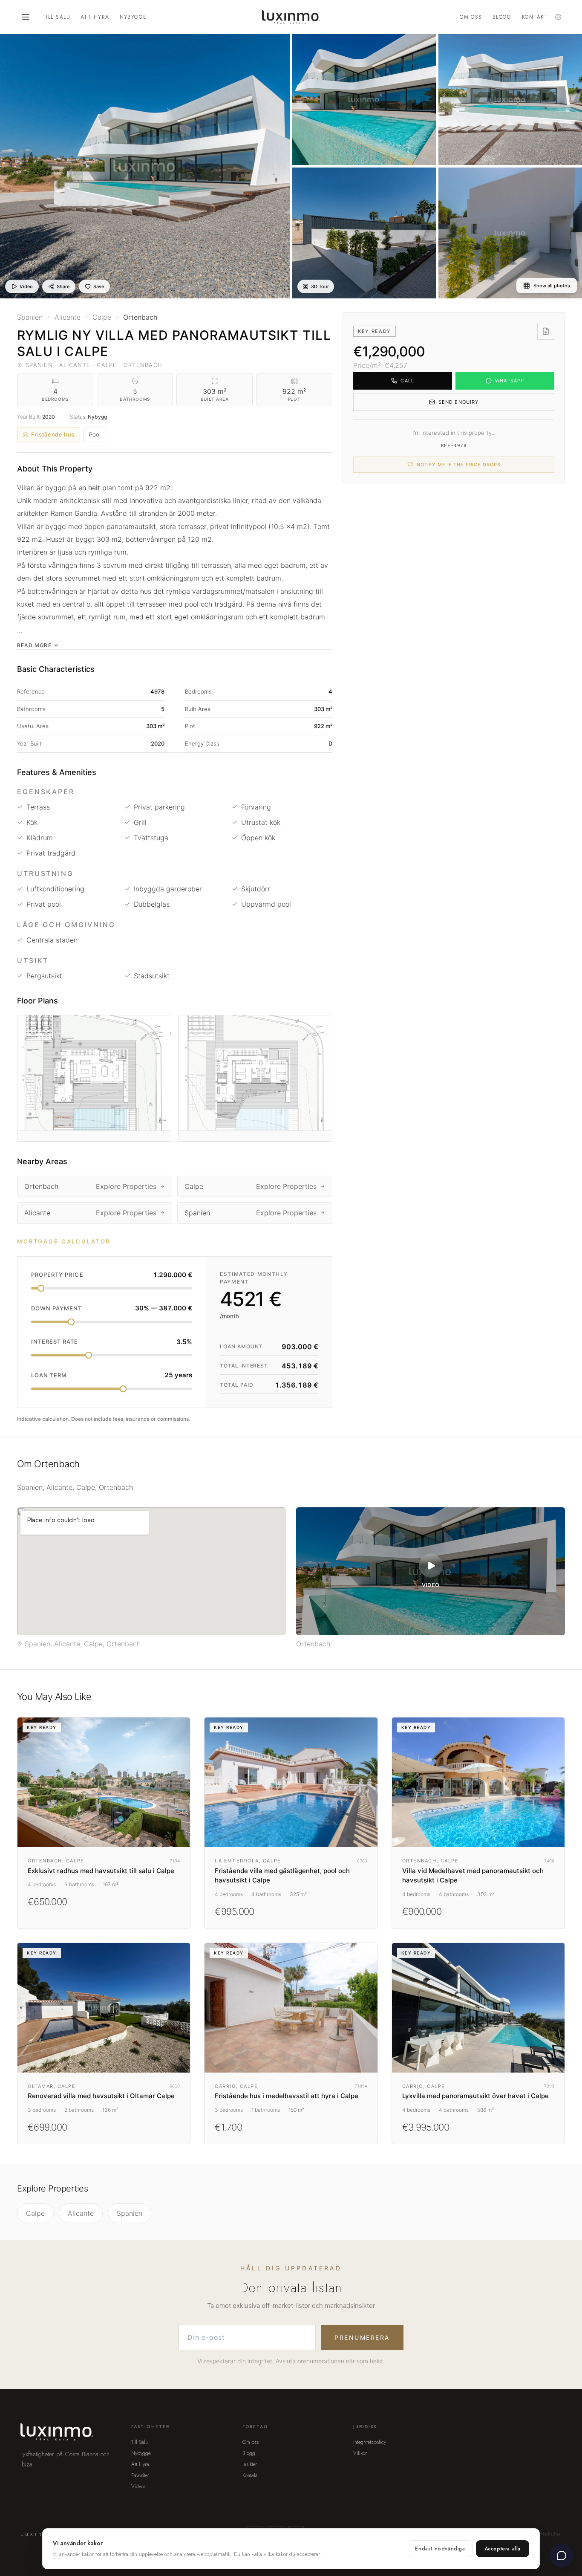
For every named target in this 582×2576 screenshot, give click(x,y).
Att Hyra (95, 17)
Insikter (250, 2464)
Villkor (360, 2453)
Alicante (81, 2213)
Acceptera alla (503, 2549)
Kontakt (535, 17)
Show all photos (552, 286)
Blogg (502, 17)
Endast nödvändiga (440, 2549)
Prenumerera (362, 2337)
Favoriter (140, 2475)
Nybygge (133, 17)
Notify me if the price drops (459, 465)
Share (63, 286)
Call (407, 381)
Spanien (130, 2213)
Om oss (471, 17)
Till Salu (56, 17)
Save (99, 286)
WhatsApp (510, 381)
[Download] (546, 331)
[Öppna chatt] (562, 2556)
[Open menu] (26, 17)
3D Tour (320, 286)
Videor (138, 2486)
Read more (34, 645)
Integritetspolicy (370, 2442)
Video (26, 286)
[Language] (558, 17)
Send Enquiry (458, 402)
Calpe (35, 2213)
